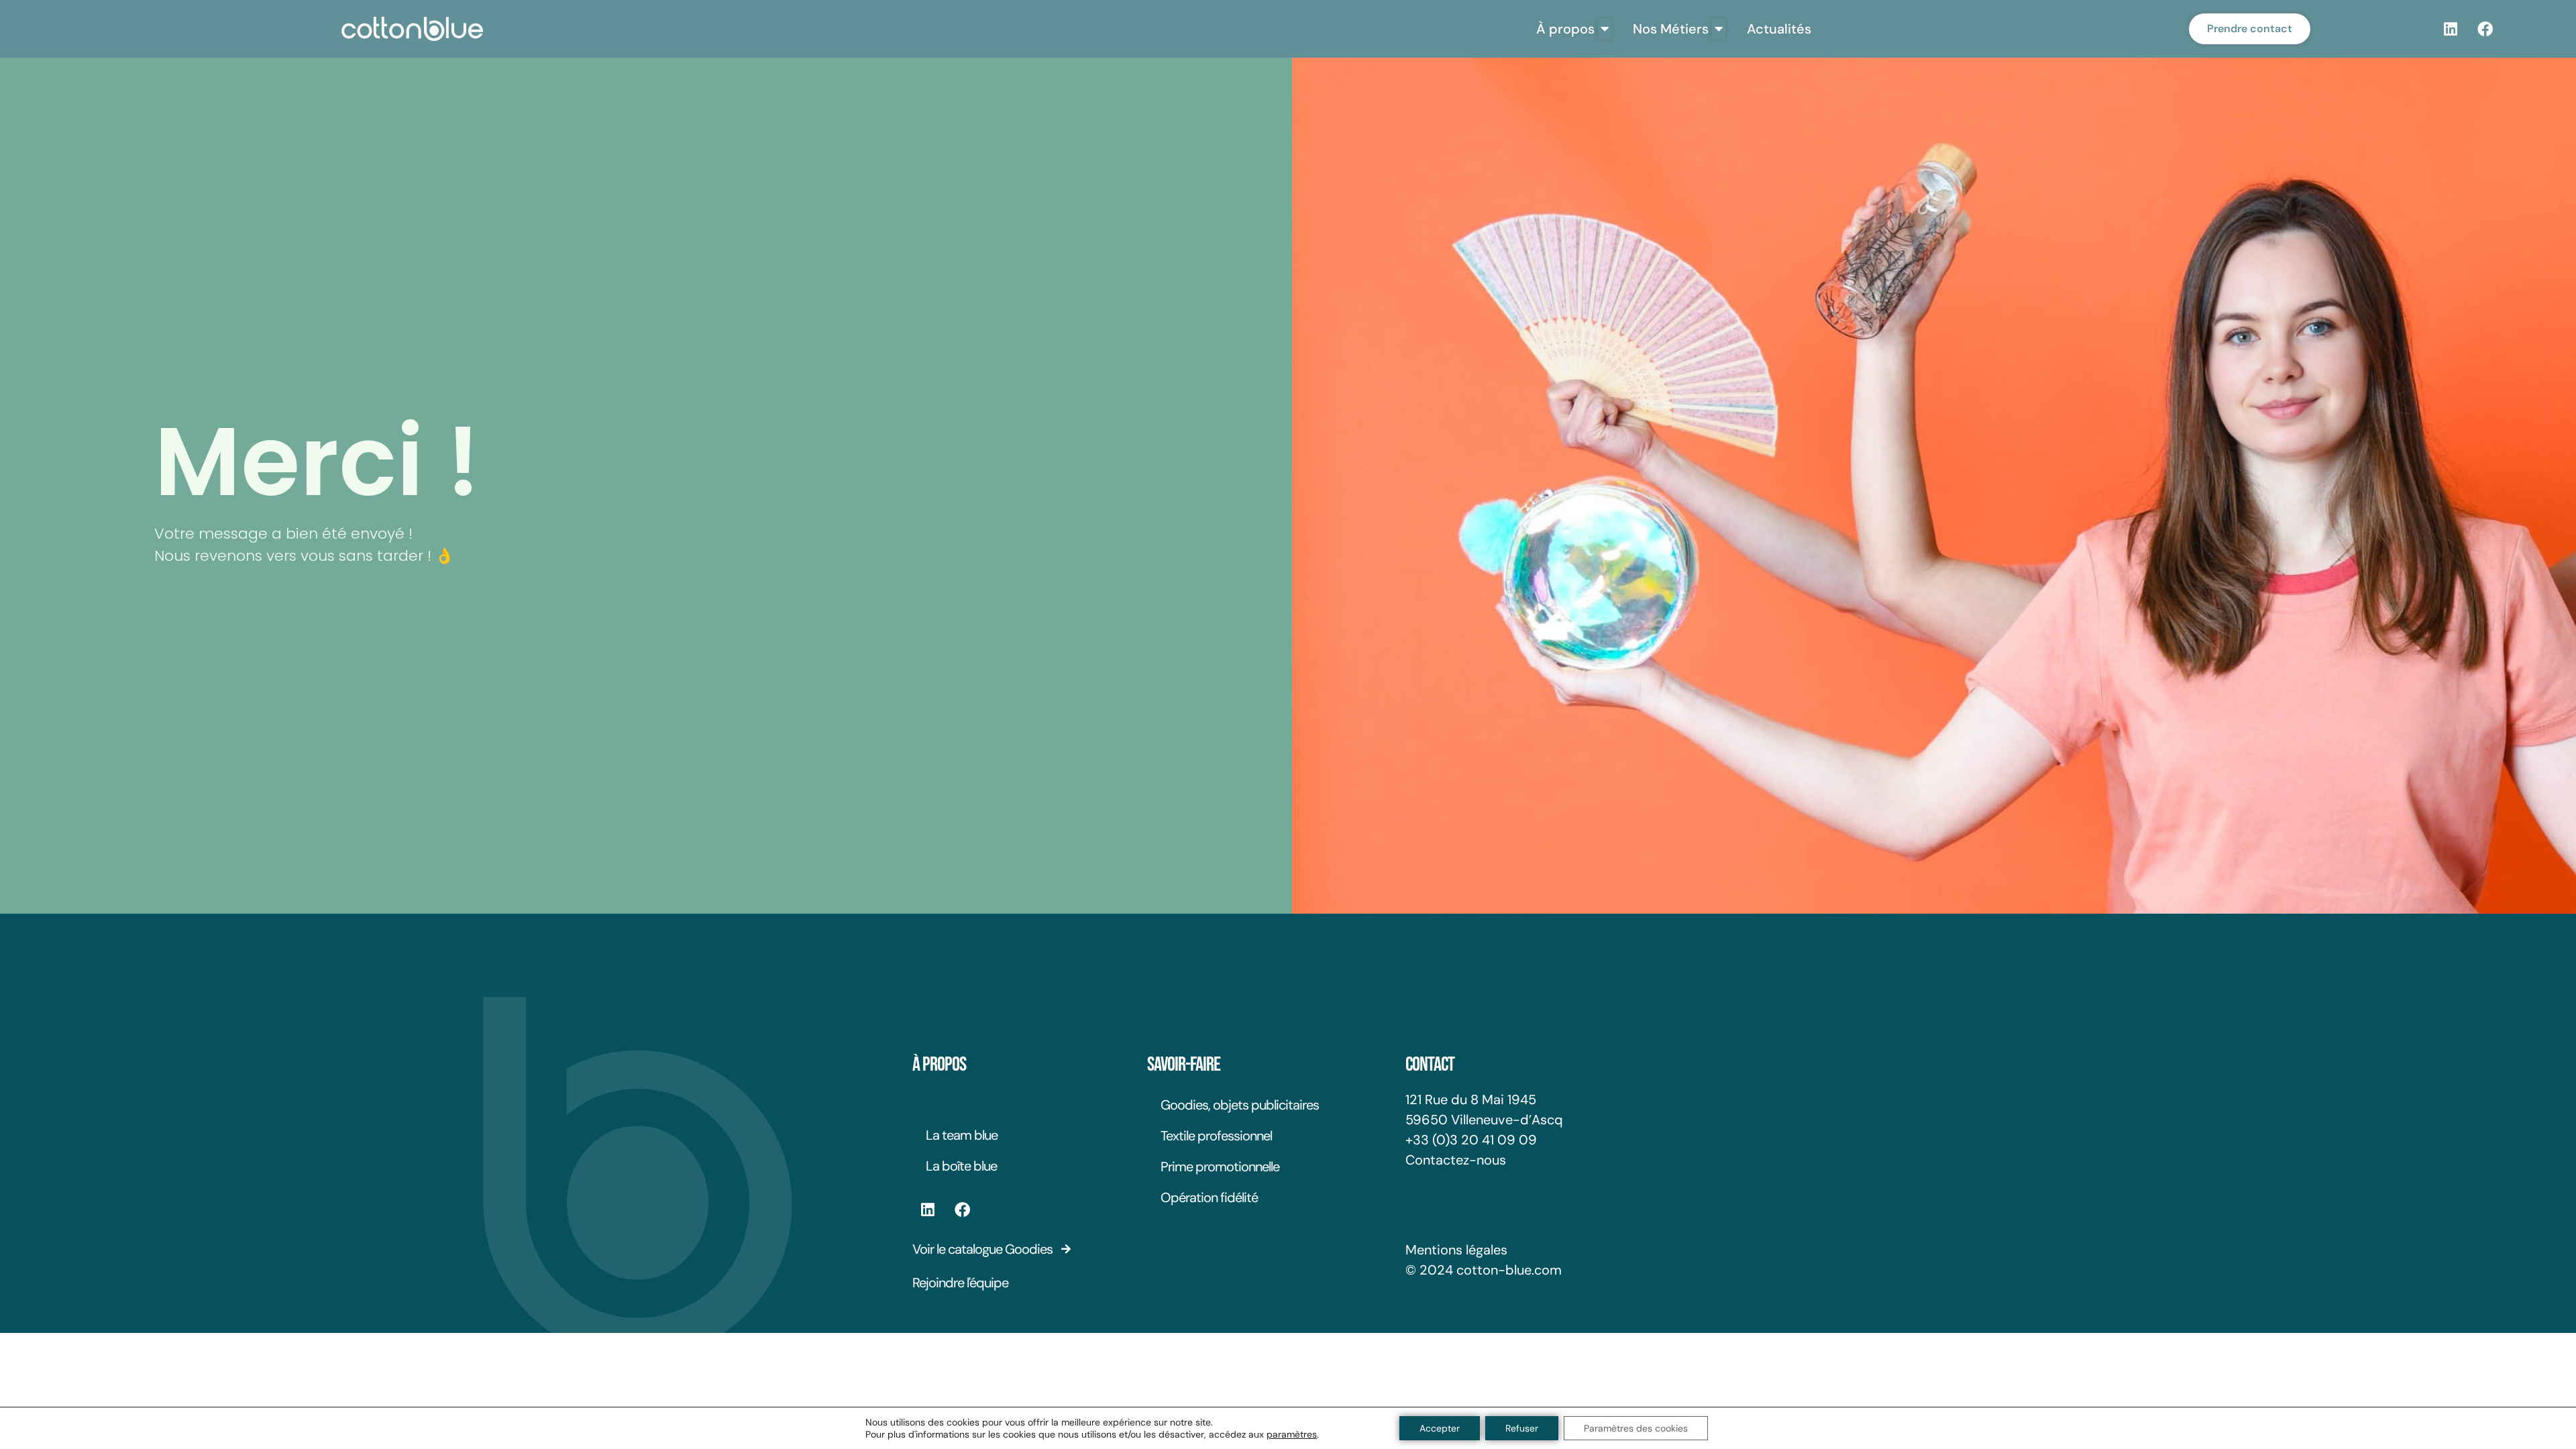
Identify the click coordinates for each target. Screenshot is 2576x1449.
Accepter (1440, 1428)
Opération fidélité (1209, 1197)
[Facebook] (2485, 29)
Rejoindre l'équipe (960, 1283)
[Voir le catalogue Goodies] (1066, 1249)
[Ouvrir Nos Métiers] (1719, 29)
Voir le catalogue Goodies (982, 1249)
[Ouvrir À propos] (1605, 29)
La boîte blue (961, 1166)
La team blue (962, 1135)
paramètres (1292, 1434)
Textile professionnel (1216, 1136)
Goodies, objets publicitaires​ (1240, 1105)
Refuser (1522, 1428)
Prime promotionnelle (1220, 1167)
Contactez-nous (1456, 1160)
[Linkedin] (2451, 29)
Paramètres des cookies (1636, 1428)
